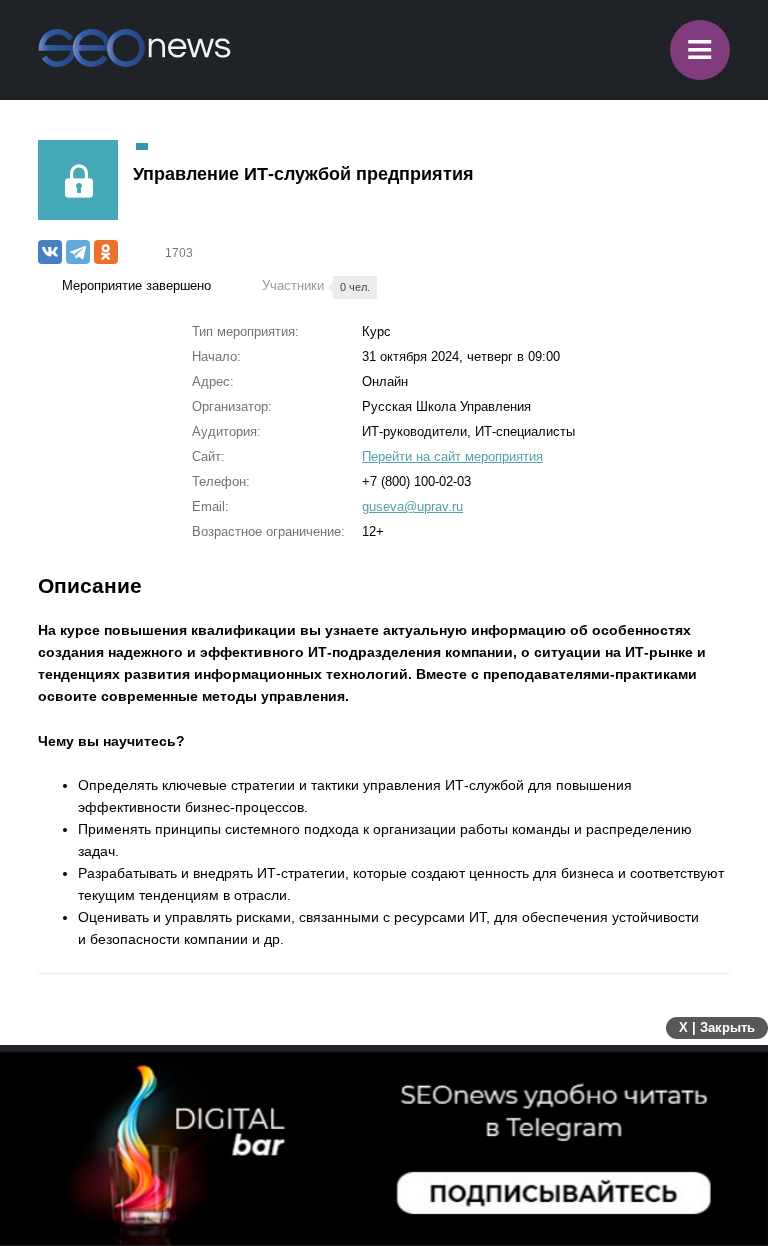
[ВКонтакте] (50, 252)
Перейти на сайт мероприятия (452, 456)
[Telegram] (78, 252)
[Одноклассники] (106, 252)
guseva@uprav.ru (412, 506)
